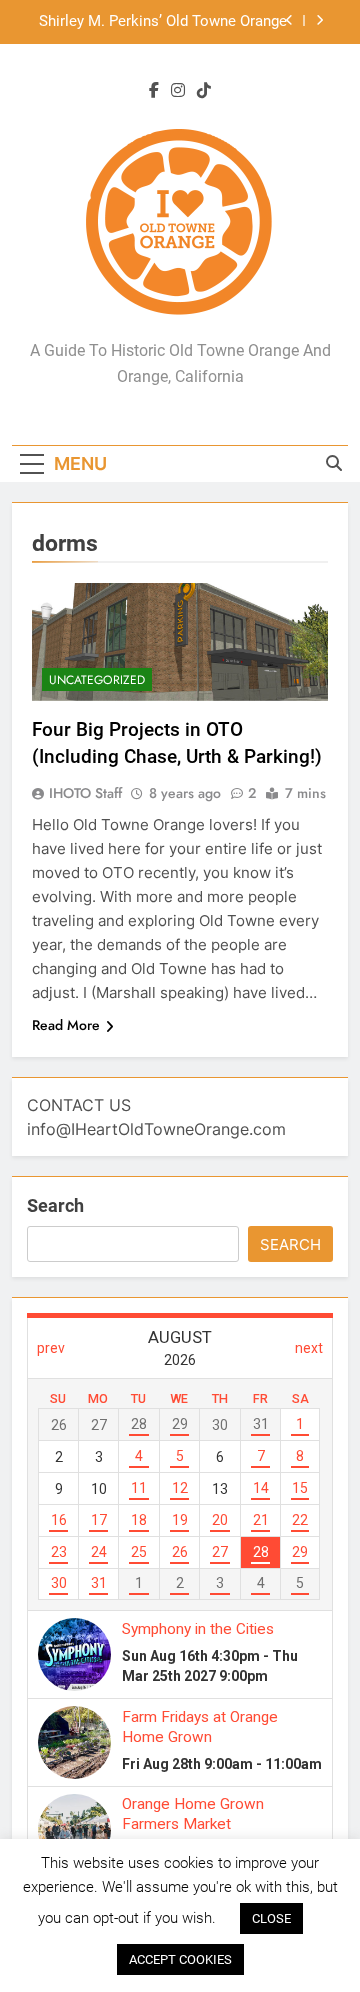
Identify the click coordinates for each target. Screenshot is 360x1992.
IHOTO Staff (85, 793)
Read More (66, 1025)
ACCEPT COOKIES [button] (180, 1959)
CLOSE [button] (271, 1918)
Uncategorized (97, 680)
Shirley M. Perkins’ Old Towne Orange (163, 22)
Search (55, 1205)
